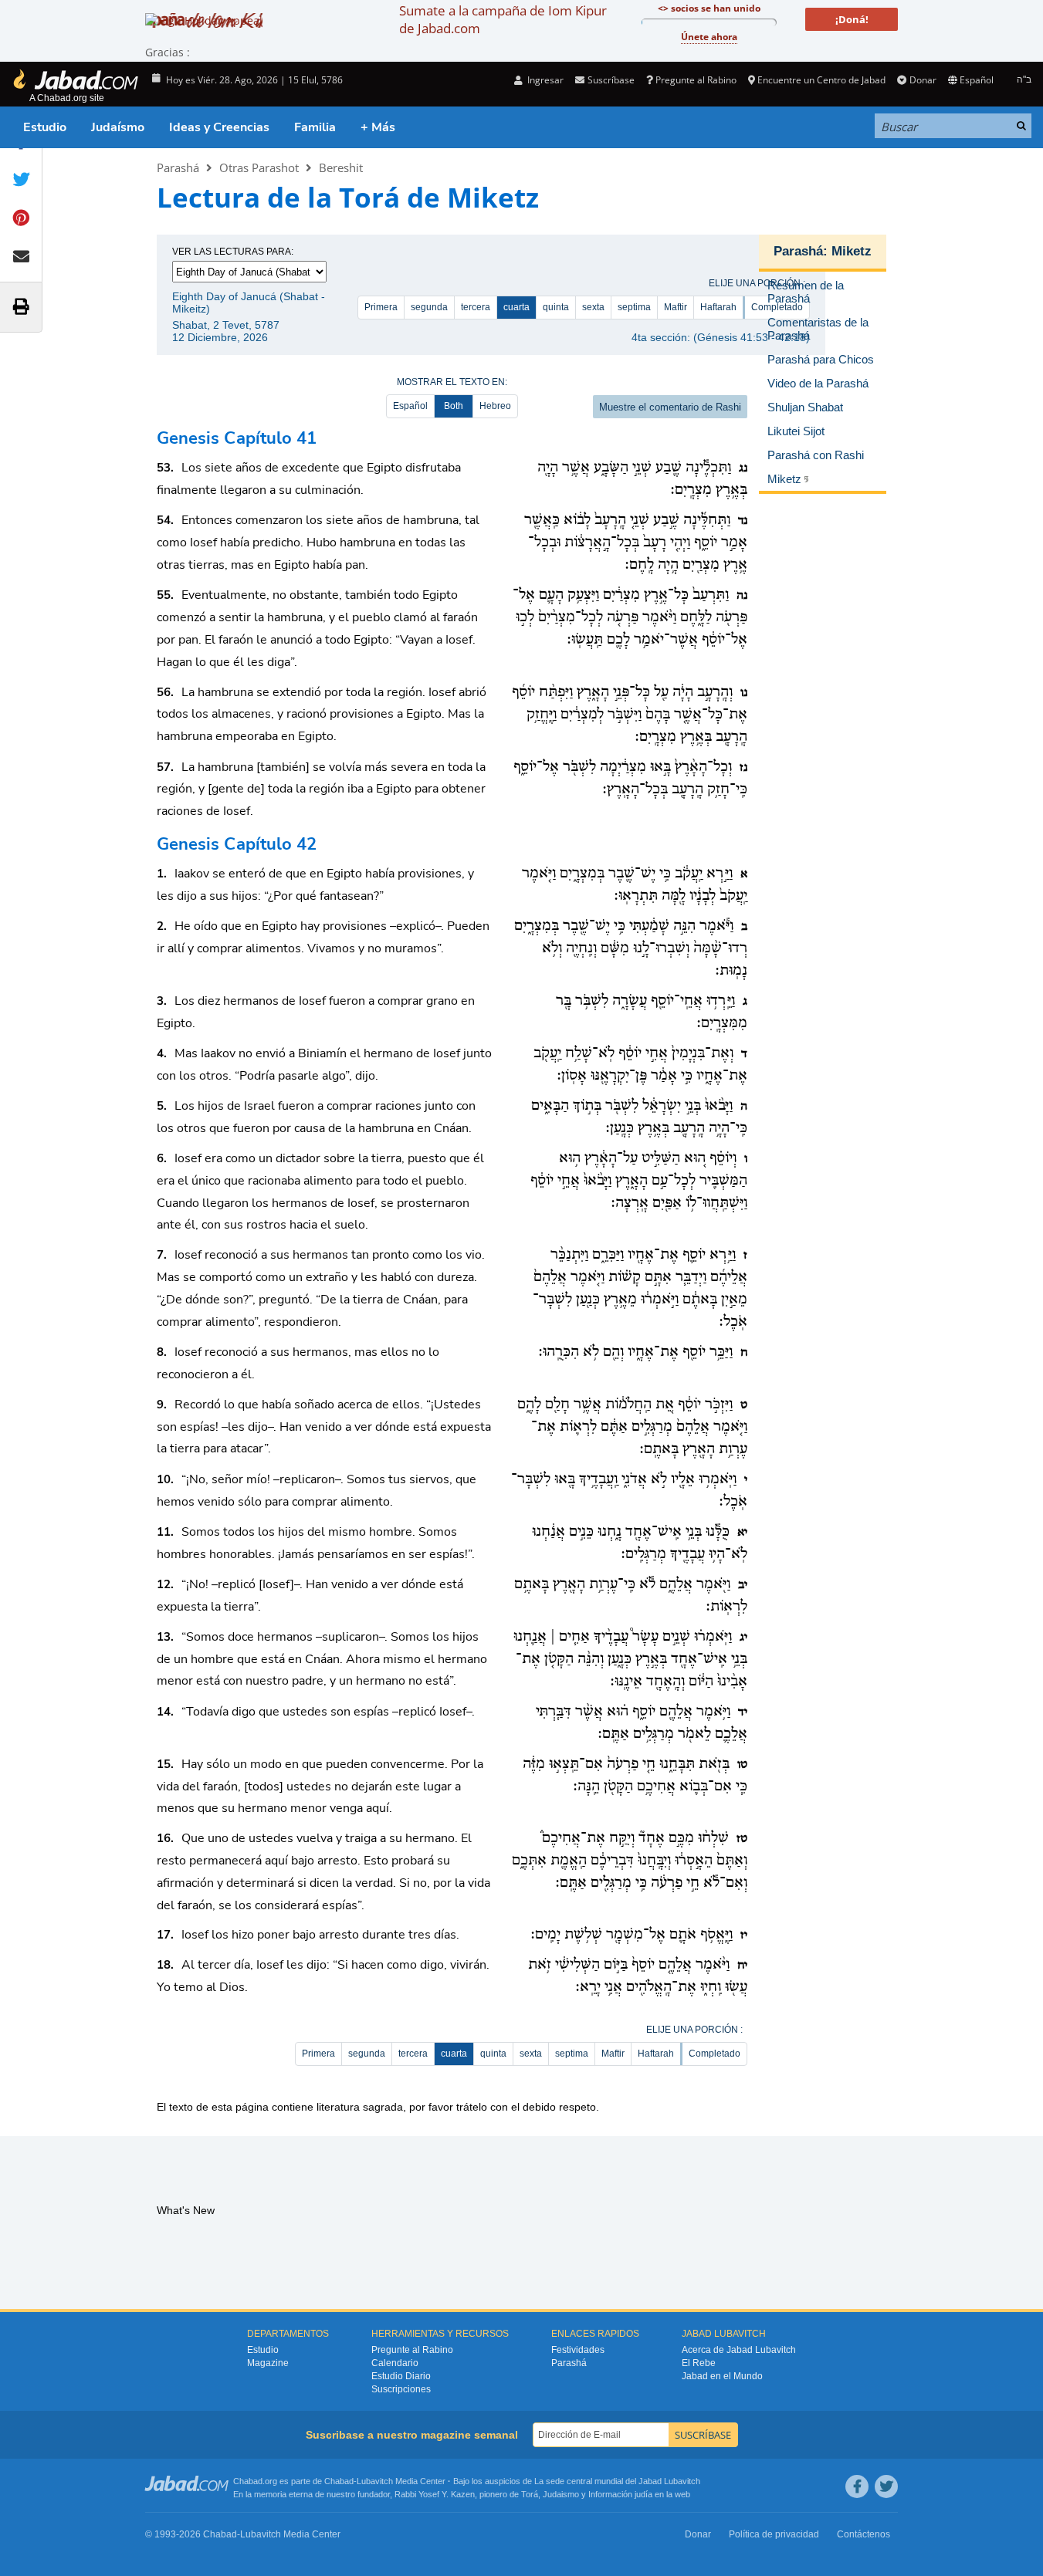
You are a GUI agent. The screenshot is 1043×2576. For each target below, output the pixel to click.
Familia (315, 127)
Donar (923, 80)
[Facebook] (857, 2486)
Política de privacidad (774, 2534)
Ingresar (544, 80)
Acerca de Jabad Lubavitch (739, 2350)
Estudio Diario (401, 2376)
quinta (556, 307)
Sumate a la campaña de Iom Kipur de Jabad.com (503, 19)
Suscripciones (401, 2389)
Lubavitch (375, 2481)
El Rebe (699, 2363)
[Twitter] (886, 2486)
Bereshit (341, 167)
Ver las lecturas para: (233, 252)
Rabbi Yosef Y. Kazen (435, 2494)
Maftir (676, 307)
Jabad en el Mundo (722, 2376)
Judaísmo (118, 127)
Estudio (45, 127)
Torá (530, 2494)
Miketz (852, 251)
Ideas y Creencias (219, 127)
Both (454, 406)
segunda (429, 307)
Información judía (621, 2494)
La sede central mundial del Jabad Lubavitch (617, 2481)
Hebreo (495, 406)
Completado (715, 2054)
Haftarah (718, 307)
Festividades (578, 2350)
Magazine (268, 2363)
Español (410, 406)
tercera (476, 307)
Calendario (395, 2363)
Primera (381, 307)
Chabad (339, 2481)
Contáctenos (864, 2534)
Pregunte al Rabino (696, 80)
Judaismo (561, 2494)
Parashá (178, 167)
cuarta (516, 307)
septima (634, 307)
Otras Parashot (259, 167)
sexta (593, 307)
